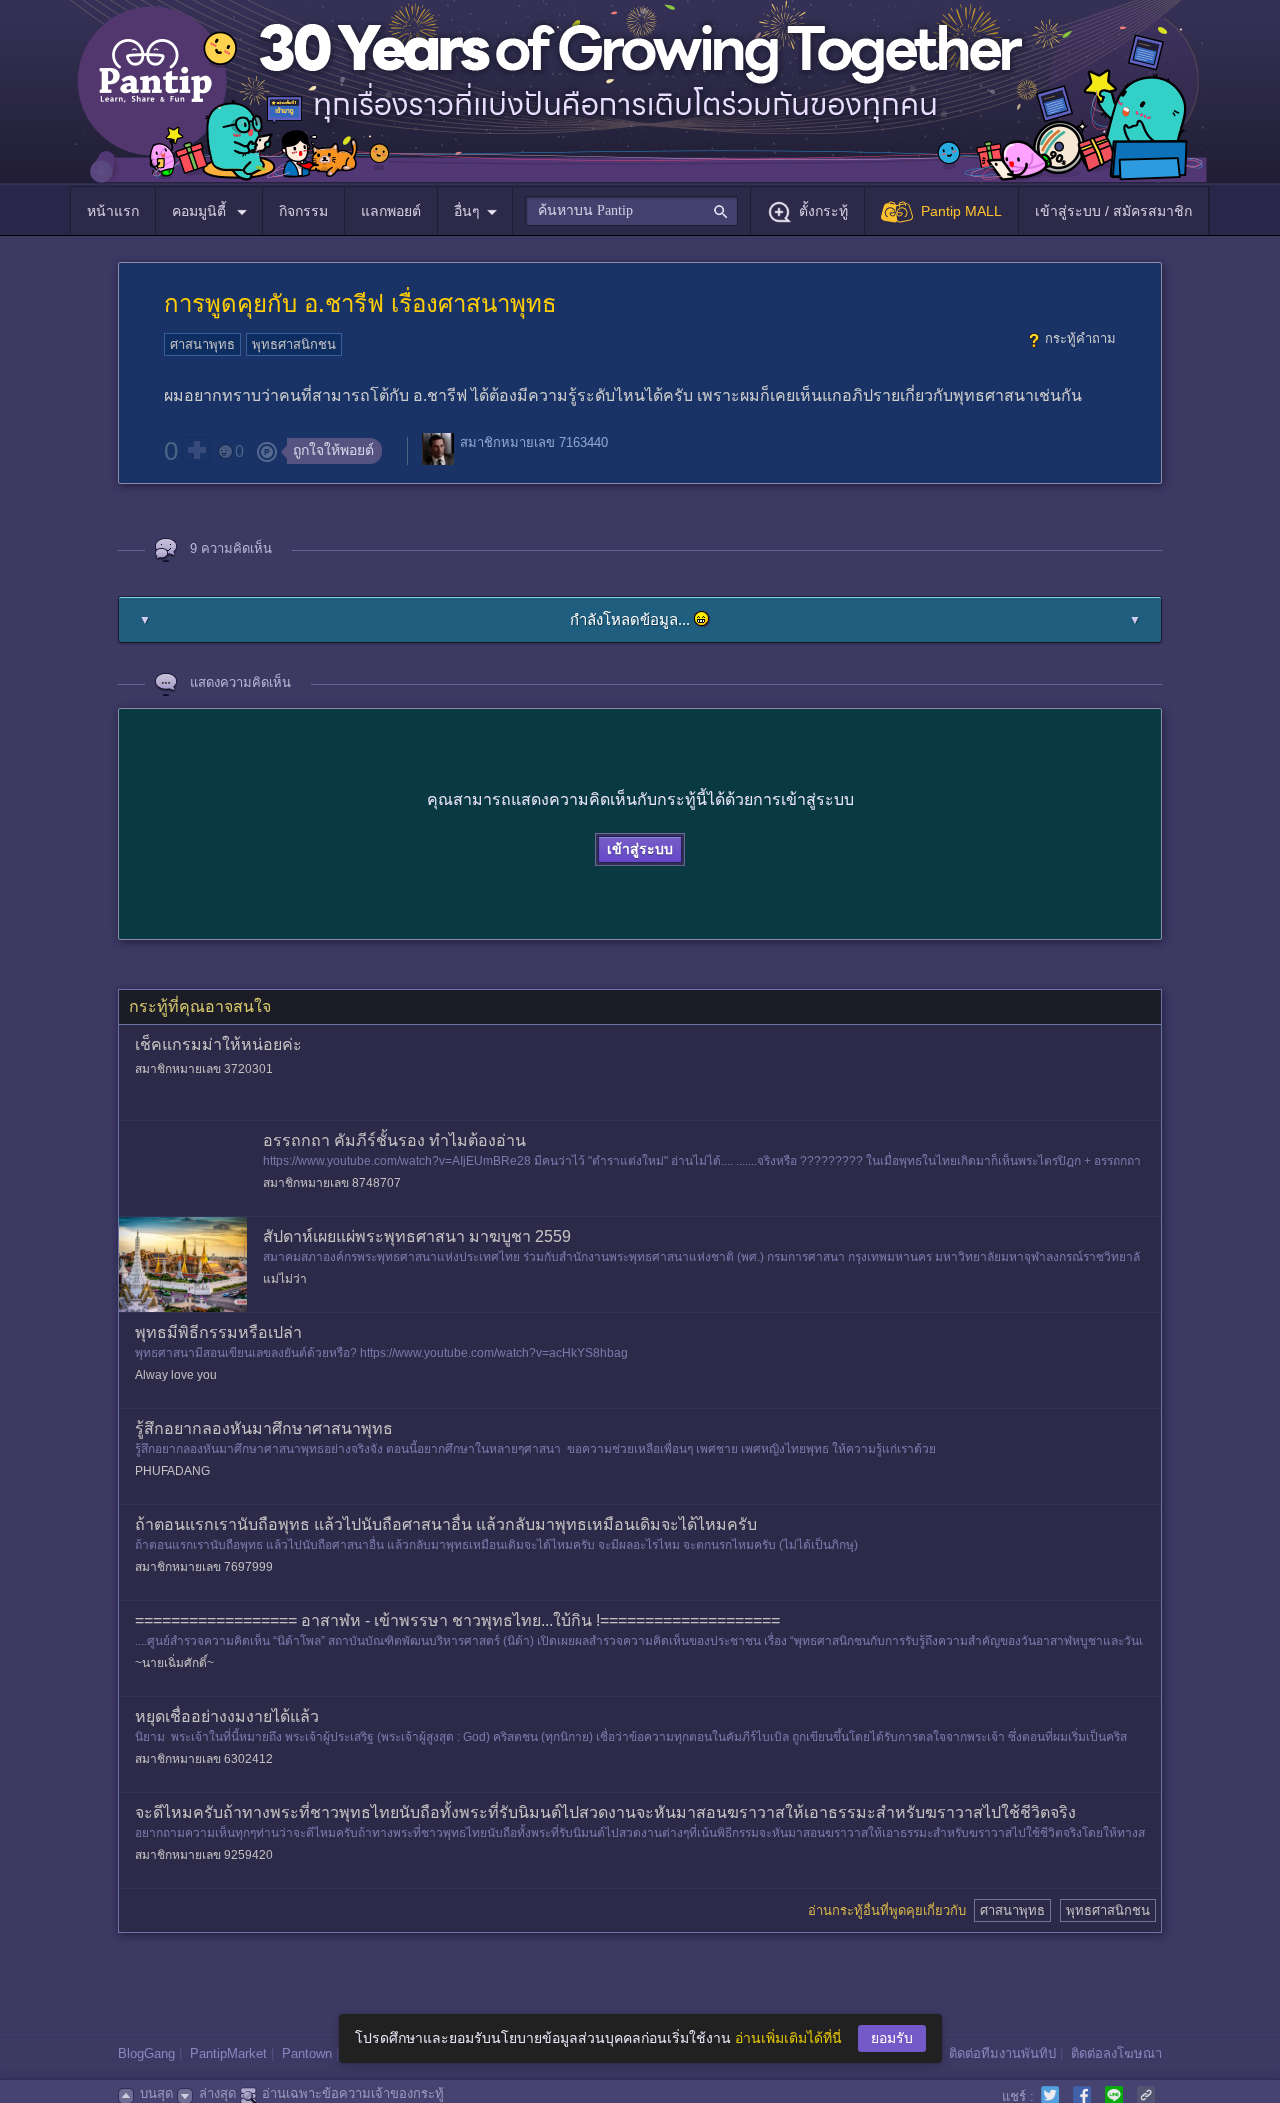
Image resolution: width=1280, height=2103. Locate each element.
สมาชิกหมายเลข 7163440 (534, 442)
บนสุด (156, 2093)
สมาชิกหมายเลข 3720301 (204, 1069)
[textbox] (631, 211)
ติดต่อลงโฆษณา (1116, 2053)
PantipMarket (228, 2053)
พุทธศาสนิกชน (294, 344)
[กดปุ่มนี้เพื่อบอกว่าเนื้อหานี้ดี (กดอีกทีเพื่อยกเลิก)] (196, 450)
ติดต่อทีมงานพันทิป (1002, 2053)
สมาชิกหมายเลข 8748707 (332, 1183)
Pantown (307, 2053)
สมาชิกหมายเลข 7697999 (204, 1567)
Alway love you (176, 1375)
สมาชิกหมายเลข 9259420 (204, 1855)
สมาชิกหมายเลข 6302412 (204, 1759)
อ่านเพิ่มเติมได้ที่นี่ (788, 2038)
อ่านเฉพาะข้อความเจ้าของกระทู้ (353, 2093)
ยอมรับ (892, 2038)
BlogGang (146, 2053)
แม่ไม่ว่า (285, 1279)
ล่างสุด (217, 2093)
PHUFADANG (172, 1471)
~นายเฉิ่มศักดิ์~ (174, 1663)
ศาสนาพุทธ (202, 344)
